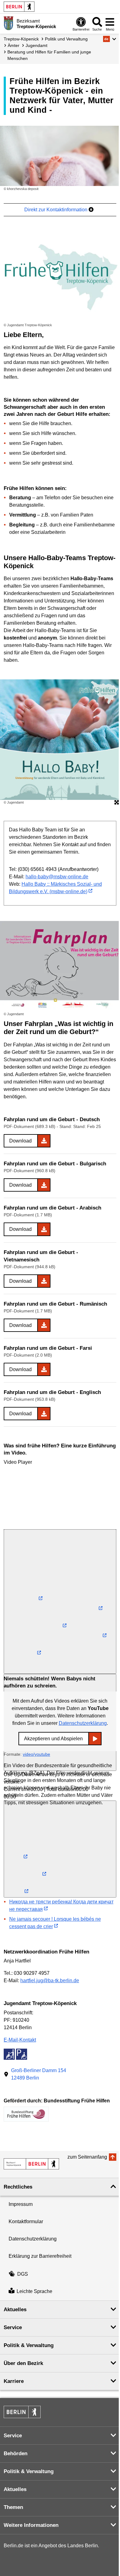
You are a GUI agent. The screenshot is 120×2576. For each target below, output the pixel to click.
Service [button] (13, 2327)
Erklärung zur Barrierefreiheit (40, 2256)
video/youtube (36, 1754)
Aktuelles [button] (15, 2310)
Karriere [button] (14, 2381)
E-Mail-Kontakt (20, 2040)
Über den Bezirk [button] (23, 2363)
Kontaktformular (26, 2221)
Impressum (21, 2204)
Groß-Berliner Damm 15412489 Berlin (39, 2074)
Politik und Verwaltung (66, 39)
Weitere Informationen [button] (31, 2525)
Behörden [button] (16, 2454)
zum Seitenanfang (87, 2157)
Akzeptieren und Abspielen (53, 1739)
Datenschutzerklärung (83, 1723)
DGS (23, 2274)
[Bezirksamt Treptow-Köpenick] (31, 2164)
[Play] (60, 1602)
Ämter (14, 45)
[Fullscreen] (60, 1849)
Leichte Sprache (34, 2292)
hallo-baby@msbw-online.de (57, 877)
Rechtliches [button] (18, 2187)
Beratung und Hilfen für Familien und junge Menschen (49, 55)
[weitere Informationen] (8, 23)
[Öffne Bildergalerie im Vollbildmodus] (117, 803)
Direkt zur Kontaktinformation (56, 210)
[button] (110, 39)
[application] (60, 1498)
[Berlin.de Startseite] (19, 7)
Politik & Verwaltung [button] (29, 2345)
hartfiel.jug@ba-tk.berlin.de (50, 1981)
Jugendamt (36, 45)
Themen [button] (13, 2507)
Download (20, 1141)
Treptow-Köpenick (21, 39)
